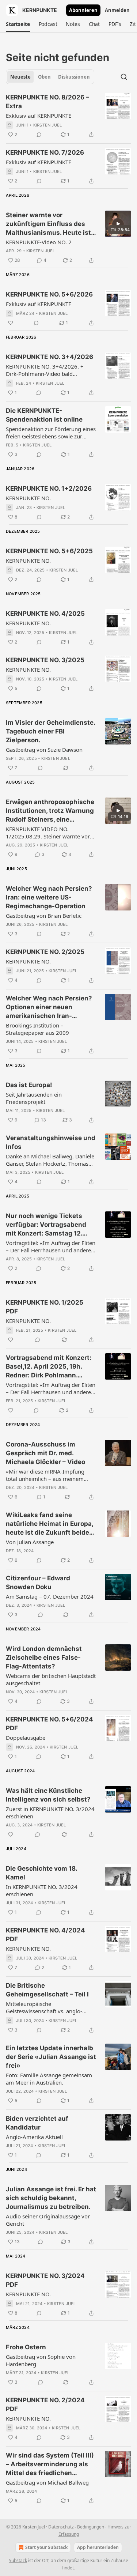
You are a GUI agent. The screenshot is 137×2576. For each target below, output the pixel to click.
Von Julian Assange (30, 1542)
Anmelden (117, 10)
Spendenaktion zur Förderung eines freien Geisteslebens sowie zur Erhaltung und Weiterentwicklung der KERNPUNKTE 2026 (51, 433)
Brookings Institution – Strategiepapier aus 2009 (37, 1029)
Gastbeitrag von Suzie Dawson (44, 750)
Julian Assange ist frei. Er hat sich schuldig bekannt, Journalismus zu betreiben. (51, 2198)
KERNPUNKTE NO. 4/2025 (45, 614)
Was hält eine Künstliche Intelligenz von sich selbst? (48, 1795)
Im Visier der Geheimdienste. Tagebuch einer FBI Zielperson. (50, 731)
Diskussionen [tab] (74, 77)
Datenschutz (61, 2527)
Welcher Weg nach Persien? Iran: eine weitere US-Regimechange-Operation (49, 897)
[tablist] (50, 77)
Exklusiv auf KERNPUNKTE (39, 116)
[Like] (11, 323)
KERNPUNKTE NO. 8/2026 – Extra (47, 102)
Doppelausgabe (26, 1738)
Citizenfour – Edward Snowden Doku (38, 1583)
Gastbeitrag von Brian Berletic (44, 916)
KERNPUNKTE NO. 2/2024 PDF (45, 2405)
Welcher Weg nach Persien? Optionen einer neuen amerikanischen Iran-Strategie (49, 1007)
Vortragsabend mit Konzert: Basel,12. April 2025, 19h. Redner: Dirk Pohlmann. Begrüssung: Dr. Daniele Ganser (49, 1367)
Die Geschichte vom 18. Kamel (41, 1873)
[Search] (124, 77)
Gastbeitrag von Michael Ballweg (47, 2482)
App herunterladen (98, 2547)
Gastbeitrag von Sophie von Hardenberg (41, 2360)
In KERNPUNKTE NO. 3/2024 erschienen (42, 1890)
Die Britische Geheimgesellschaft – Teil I (47, 1990)
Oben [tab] (44, 77)
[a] (118, 224)
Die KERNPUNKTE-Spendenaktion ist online (44, 415)
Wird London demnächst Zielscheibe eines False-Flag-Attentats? (44, 1657)
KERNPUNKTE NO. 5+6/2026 (49, 294)
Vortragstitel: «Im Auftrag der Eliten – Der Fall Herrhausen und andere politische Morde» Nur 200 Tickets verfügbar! (51, 1388)
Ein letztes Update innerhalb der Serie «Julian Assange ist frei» (51, 2057)
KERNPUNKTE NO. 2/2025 (45, 952)
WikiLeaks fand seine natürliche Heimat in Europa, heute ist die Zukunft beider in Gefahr (50, 1524)
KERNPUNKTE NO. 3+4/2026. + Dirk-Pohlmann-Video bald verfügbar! (45, 370)
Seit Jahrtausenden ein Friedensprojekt (34, 1098)
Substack (18, 2560)
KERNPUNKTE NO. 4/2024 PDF (45, 1935)
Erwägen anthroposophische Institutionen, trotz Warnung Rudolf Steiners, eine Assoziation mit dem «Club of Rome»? (50, 811)
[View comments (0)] (39, 135)
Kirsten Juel (47, 125)
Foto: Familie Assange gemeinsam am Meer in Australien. (49, 2079)
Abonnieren (83, 10)
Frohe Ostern (26, 2347)
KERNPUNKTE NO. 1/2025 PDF (45, 1307)
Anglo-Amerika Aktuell (34, 2137)
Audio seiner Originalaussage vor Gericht (48, 2220)
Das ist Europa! (29, 1085)
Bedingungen (91, 2527)
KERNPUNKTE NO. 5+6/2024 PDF (50, 1724)
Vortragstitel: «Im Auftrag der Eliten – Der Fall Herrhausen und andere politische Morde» (51, 1246)
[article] (68, 116)
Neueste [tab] (20, 77)
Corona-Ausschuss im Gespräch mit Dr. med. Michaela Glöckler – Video (45, 1453)
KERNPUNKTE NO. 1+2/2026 (49, 489)
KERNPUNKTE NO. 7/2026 (45, 152)
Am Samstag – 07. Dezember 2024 (50, 1596)
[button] (18, 24)
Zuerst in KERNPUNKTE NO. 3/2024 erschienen (50, 1813)
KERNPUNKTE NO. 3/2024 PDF (45, 2280)
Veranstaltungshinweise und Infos (51, 1142)
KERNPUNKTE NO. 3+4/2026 (50, 357)
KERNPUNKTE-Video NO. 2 (39, 242)
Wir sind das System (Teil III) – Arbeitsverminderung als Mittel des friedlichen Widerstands (50, 2464)
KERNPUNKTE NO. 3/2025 (45, 660)
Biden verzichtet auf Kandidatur (37, 2123)
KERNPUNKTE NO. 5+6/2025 (49, 551)
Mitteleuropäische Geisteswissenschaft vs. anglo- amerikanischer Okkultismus (44, 2007)
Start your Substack (46, 2547)
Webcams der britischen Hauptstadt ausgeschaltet (51, 1679)
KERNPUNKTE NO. (28, 498)
